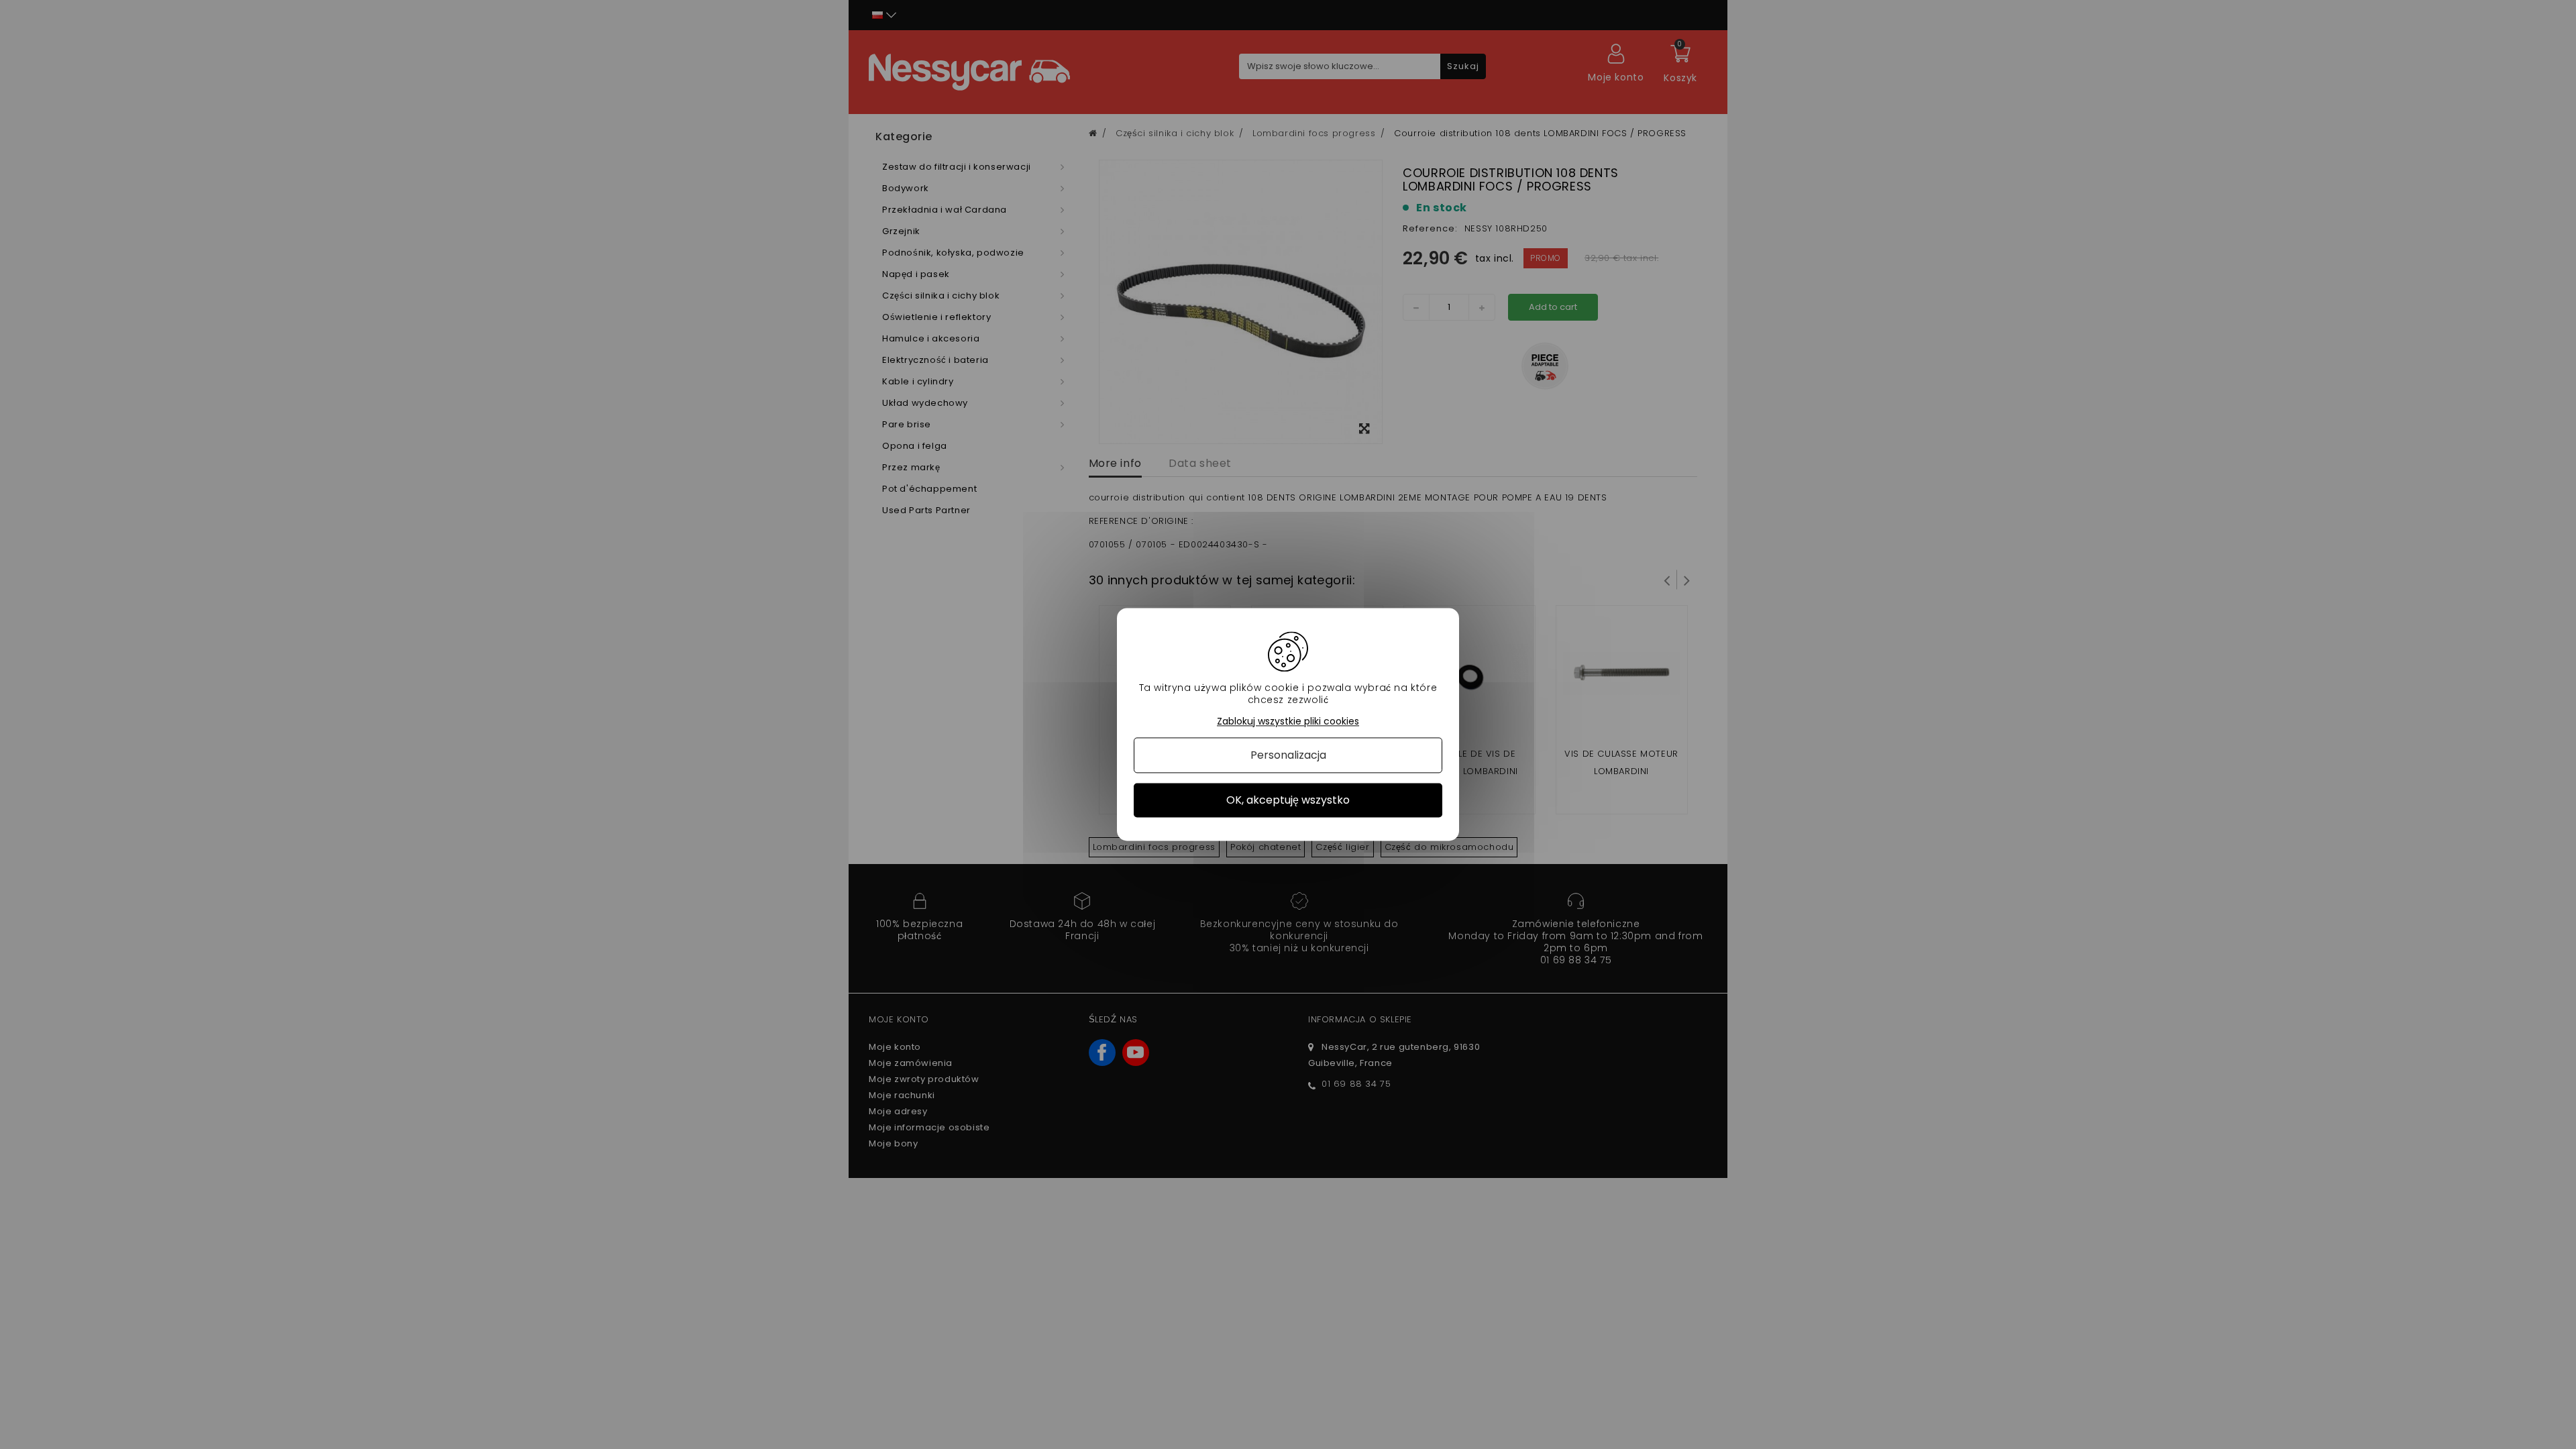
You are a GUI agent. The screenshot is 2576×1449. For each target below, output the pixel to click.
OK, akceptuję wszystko (1288, 800)
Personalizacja (1288, 755)
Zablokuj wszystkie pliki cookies (1288, 721)
